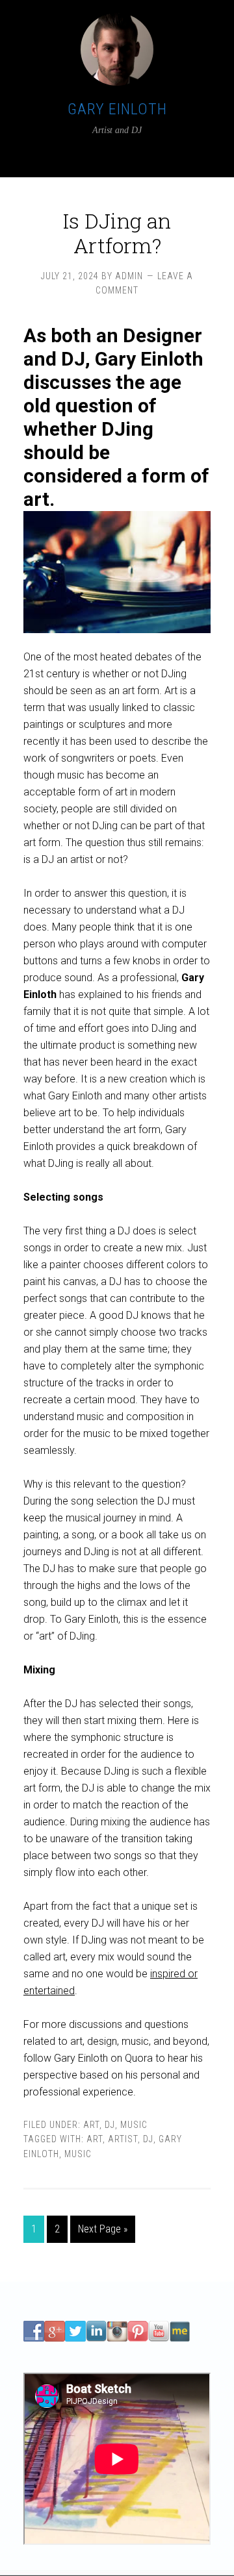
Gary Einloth (117, 109)
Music (134, 2125)
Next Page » (103, 2229)
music (78, 2154)
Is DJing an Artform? (117, 233)
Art (91, 2125)
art (95, 2139)
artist (123, 2139)
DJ (110, 2125)
